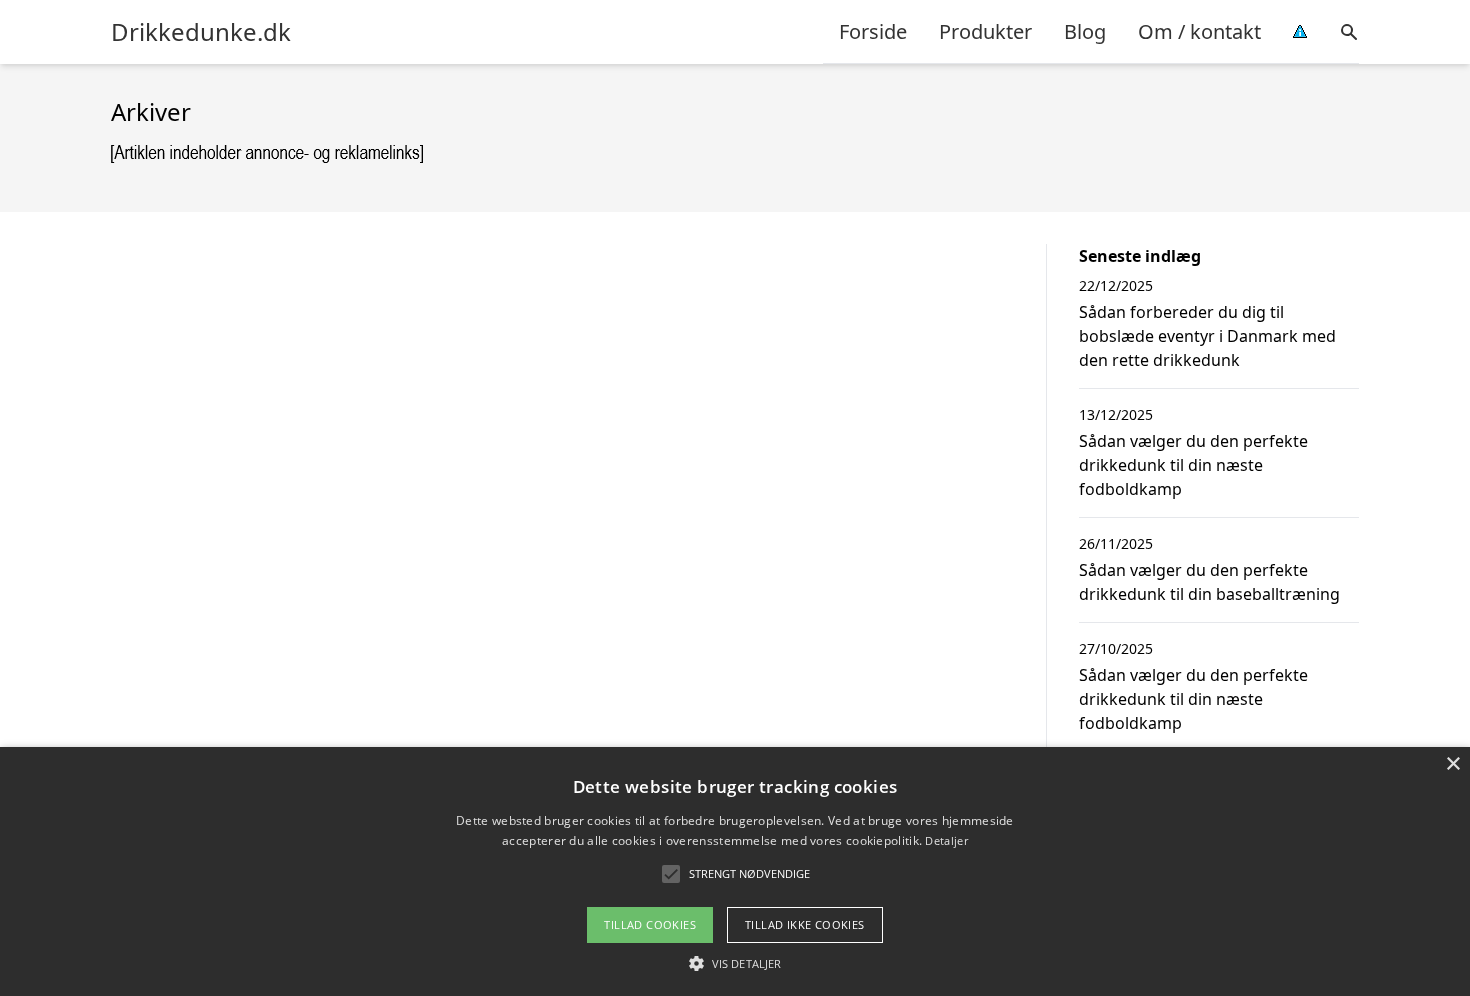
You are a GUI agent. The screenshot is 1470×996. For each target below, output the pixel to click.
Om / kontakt (1199, 31)
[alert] (735, 871)
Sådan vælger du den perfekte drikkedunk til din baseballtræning (1209, 582)
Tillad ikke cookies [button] (805, 924)
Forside (873, 31)
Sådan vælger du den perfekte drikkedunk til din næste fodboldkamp (1193, 465)
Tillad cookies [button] (650, 924)
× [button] (1452, 764)
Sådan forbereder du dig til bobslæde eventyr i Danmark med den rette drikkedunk (1207, 336)
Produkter (985, 31)
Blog (1085, 31)
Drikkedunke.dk (201, 32)
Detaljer (946, 840)
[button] (735, 963)
